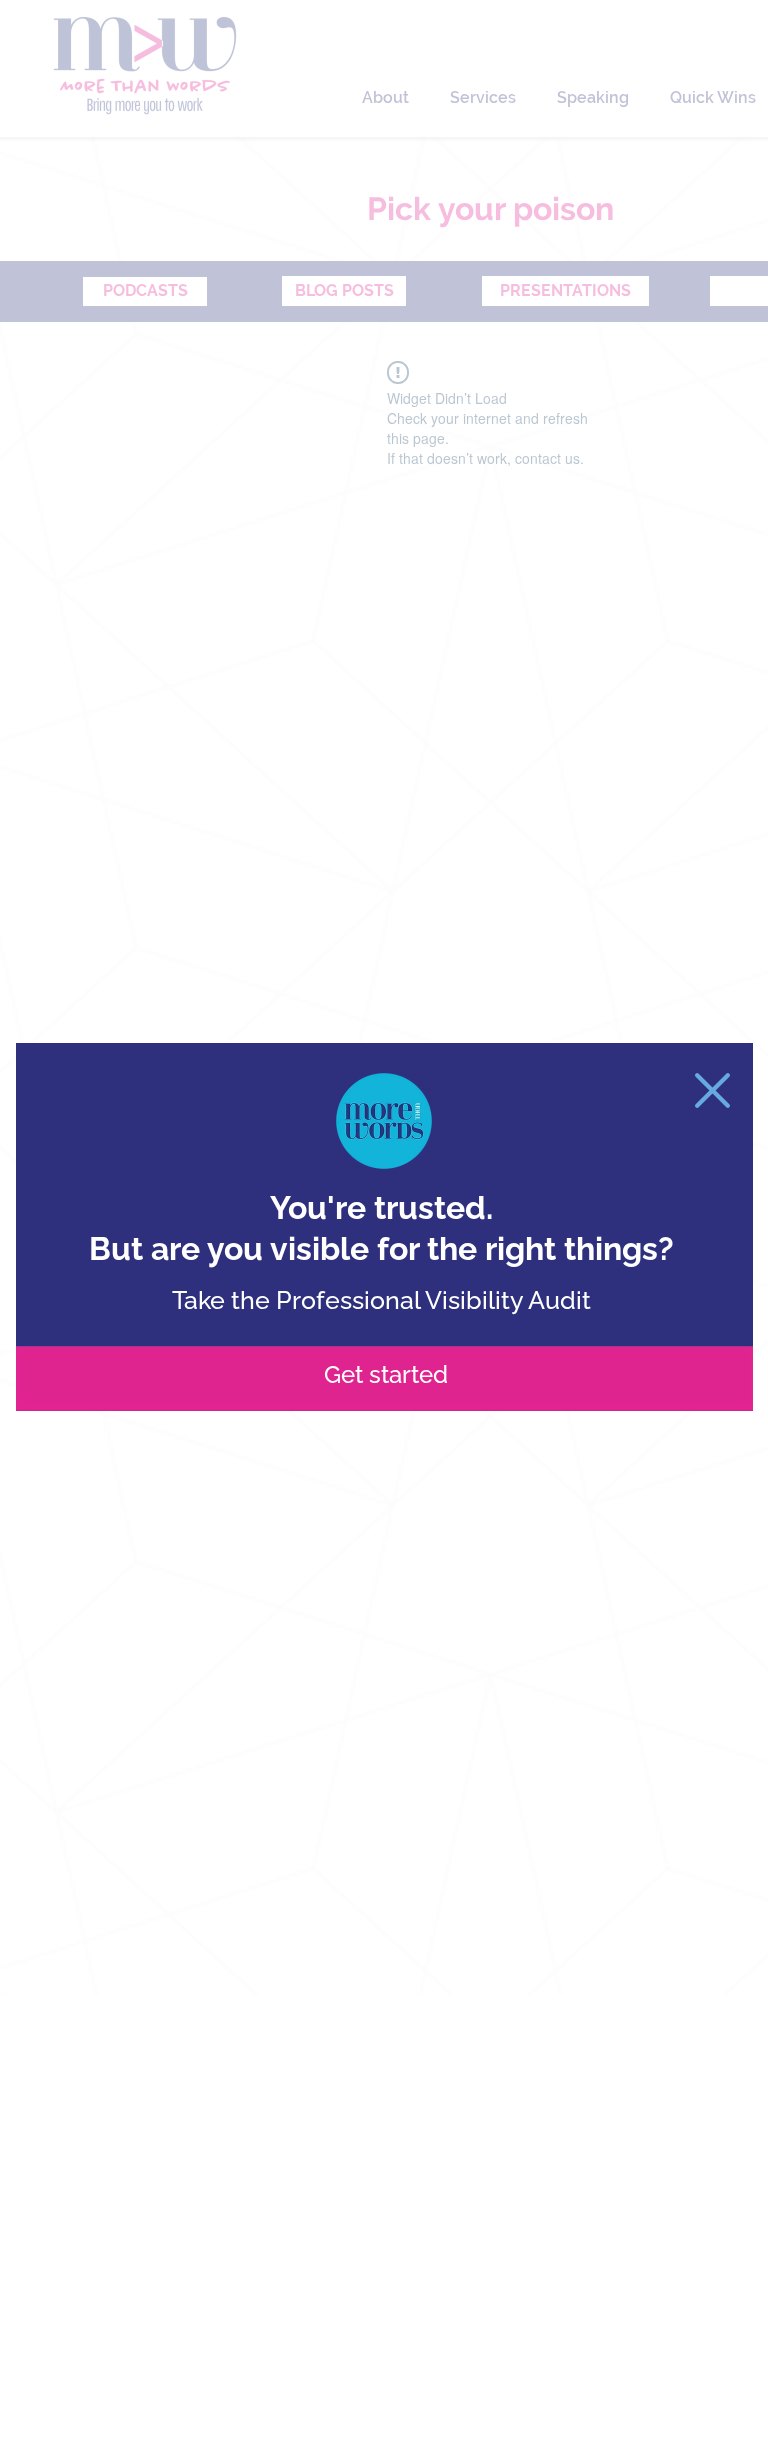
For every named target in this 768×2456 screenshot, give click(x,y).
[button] (712, 1090)
